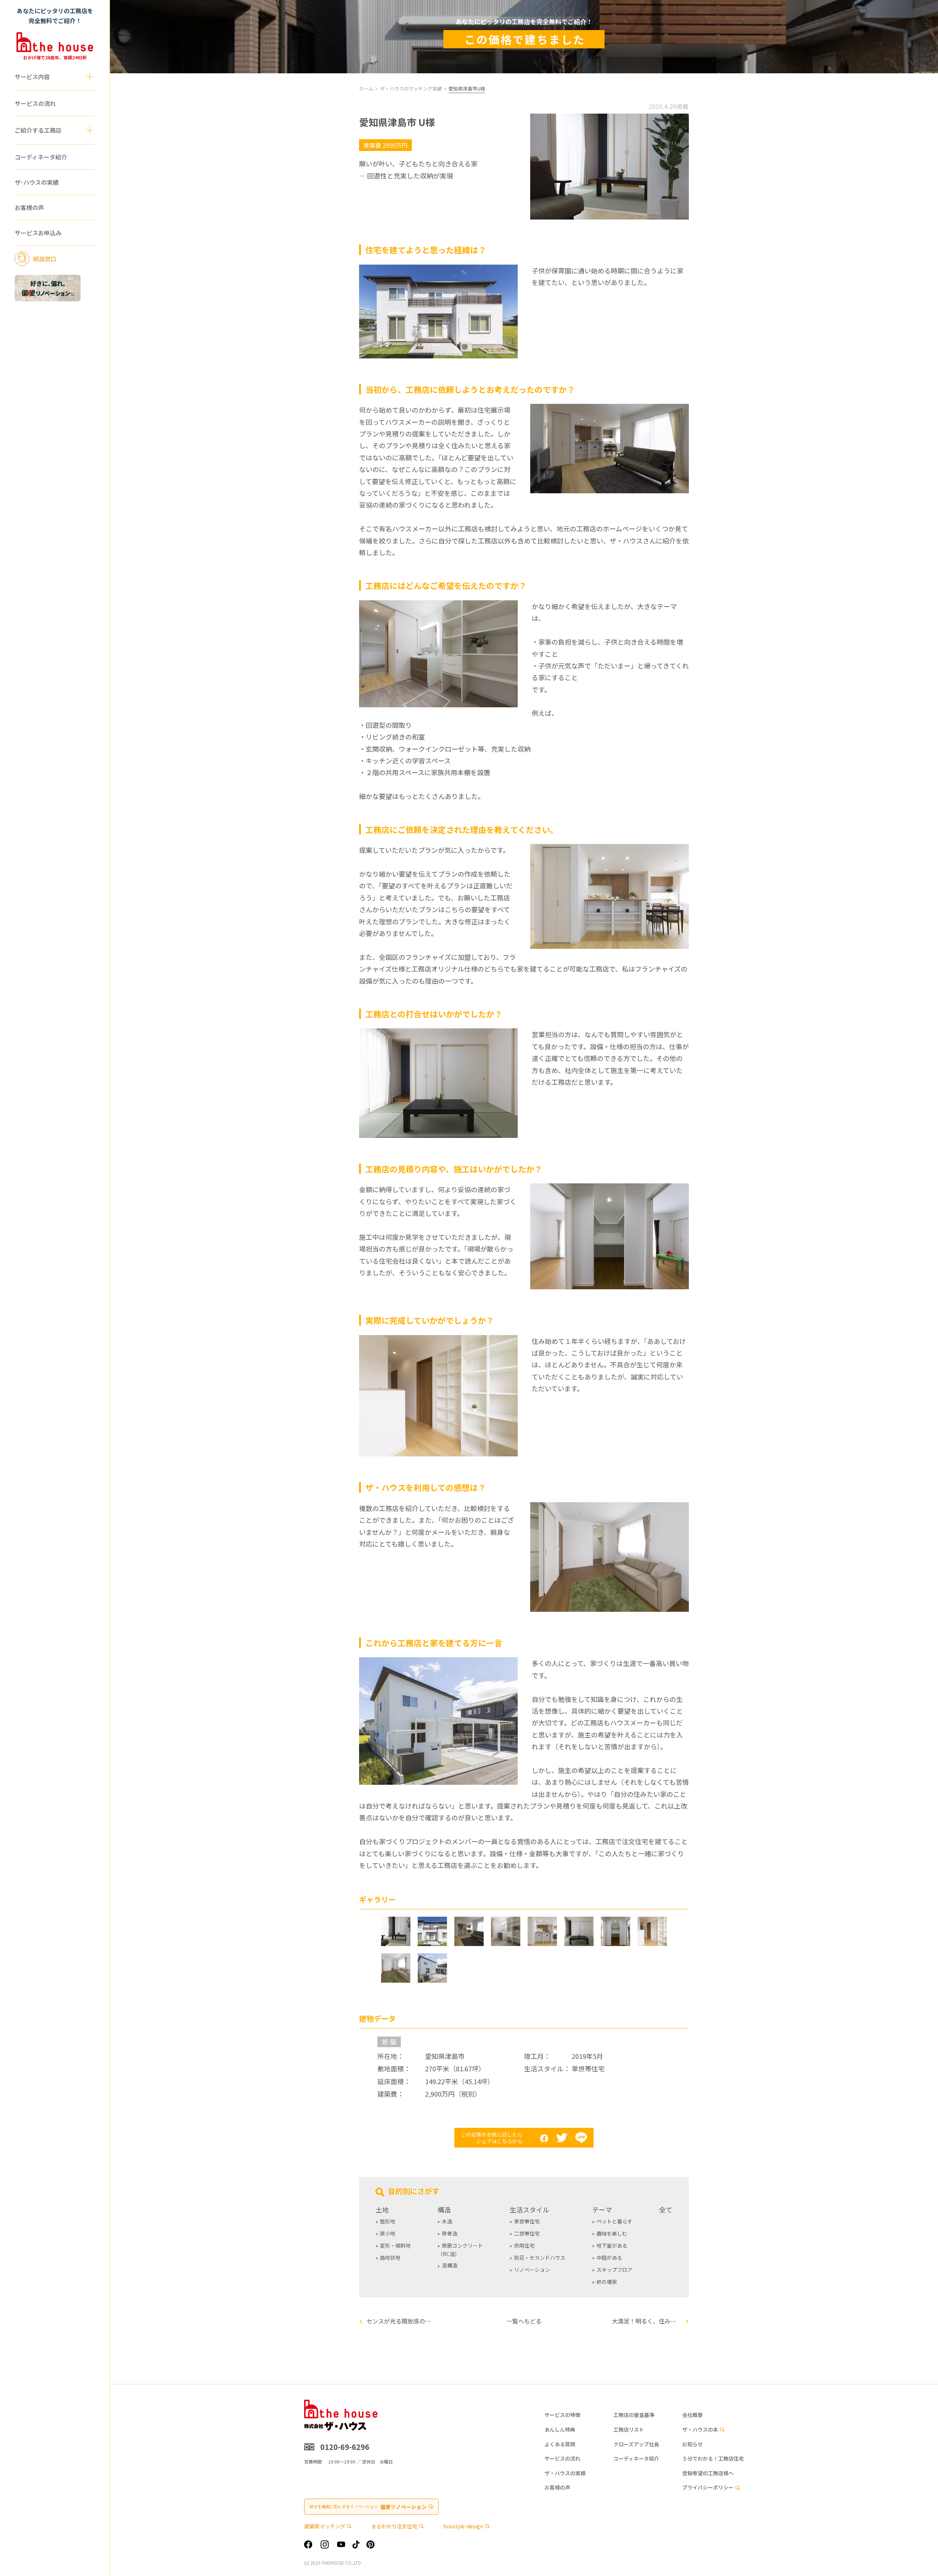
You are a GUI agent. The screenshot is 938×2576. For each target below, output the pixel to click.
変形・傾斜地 (395, 2245)
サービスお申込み (38, 233)
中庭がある (609, 2258)
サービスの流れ (35, 103)
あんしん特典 (560, 2430)
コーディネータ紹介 (41, 157)
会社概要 (693, 2415)
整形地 (388, 2221)
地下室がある (612, 2245)
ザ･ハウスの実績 (37, 182)
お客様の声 (29, 207)
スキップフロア (614, 2270)
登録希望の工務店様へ (708, 2473)
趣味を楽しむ (612, 2233)
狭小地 (388, 2233)
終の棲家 (607, 2282)
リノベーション (532, 2270)
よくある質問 (560, 2444)
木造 (447, 2221)
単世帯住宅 (527, 2221)
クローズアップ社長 (636, 2444)
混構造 (450, 2265)
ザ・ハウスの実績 (565, 2473)
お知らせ (693, 2444)
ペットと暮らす (614, 2221)
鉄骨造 (450, 2233)
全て (666, 2210)
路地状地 (390, 2258)
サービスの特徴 (562, 2415)
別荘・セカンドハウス (540, 2258)
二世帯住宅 (527, 2233)
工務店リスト (629, 2430)
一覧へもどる (524, 2321)
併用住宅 (524, 2245)
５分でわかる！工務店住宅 (713, 2459)
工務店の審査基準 (634, 2415)
